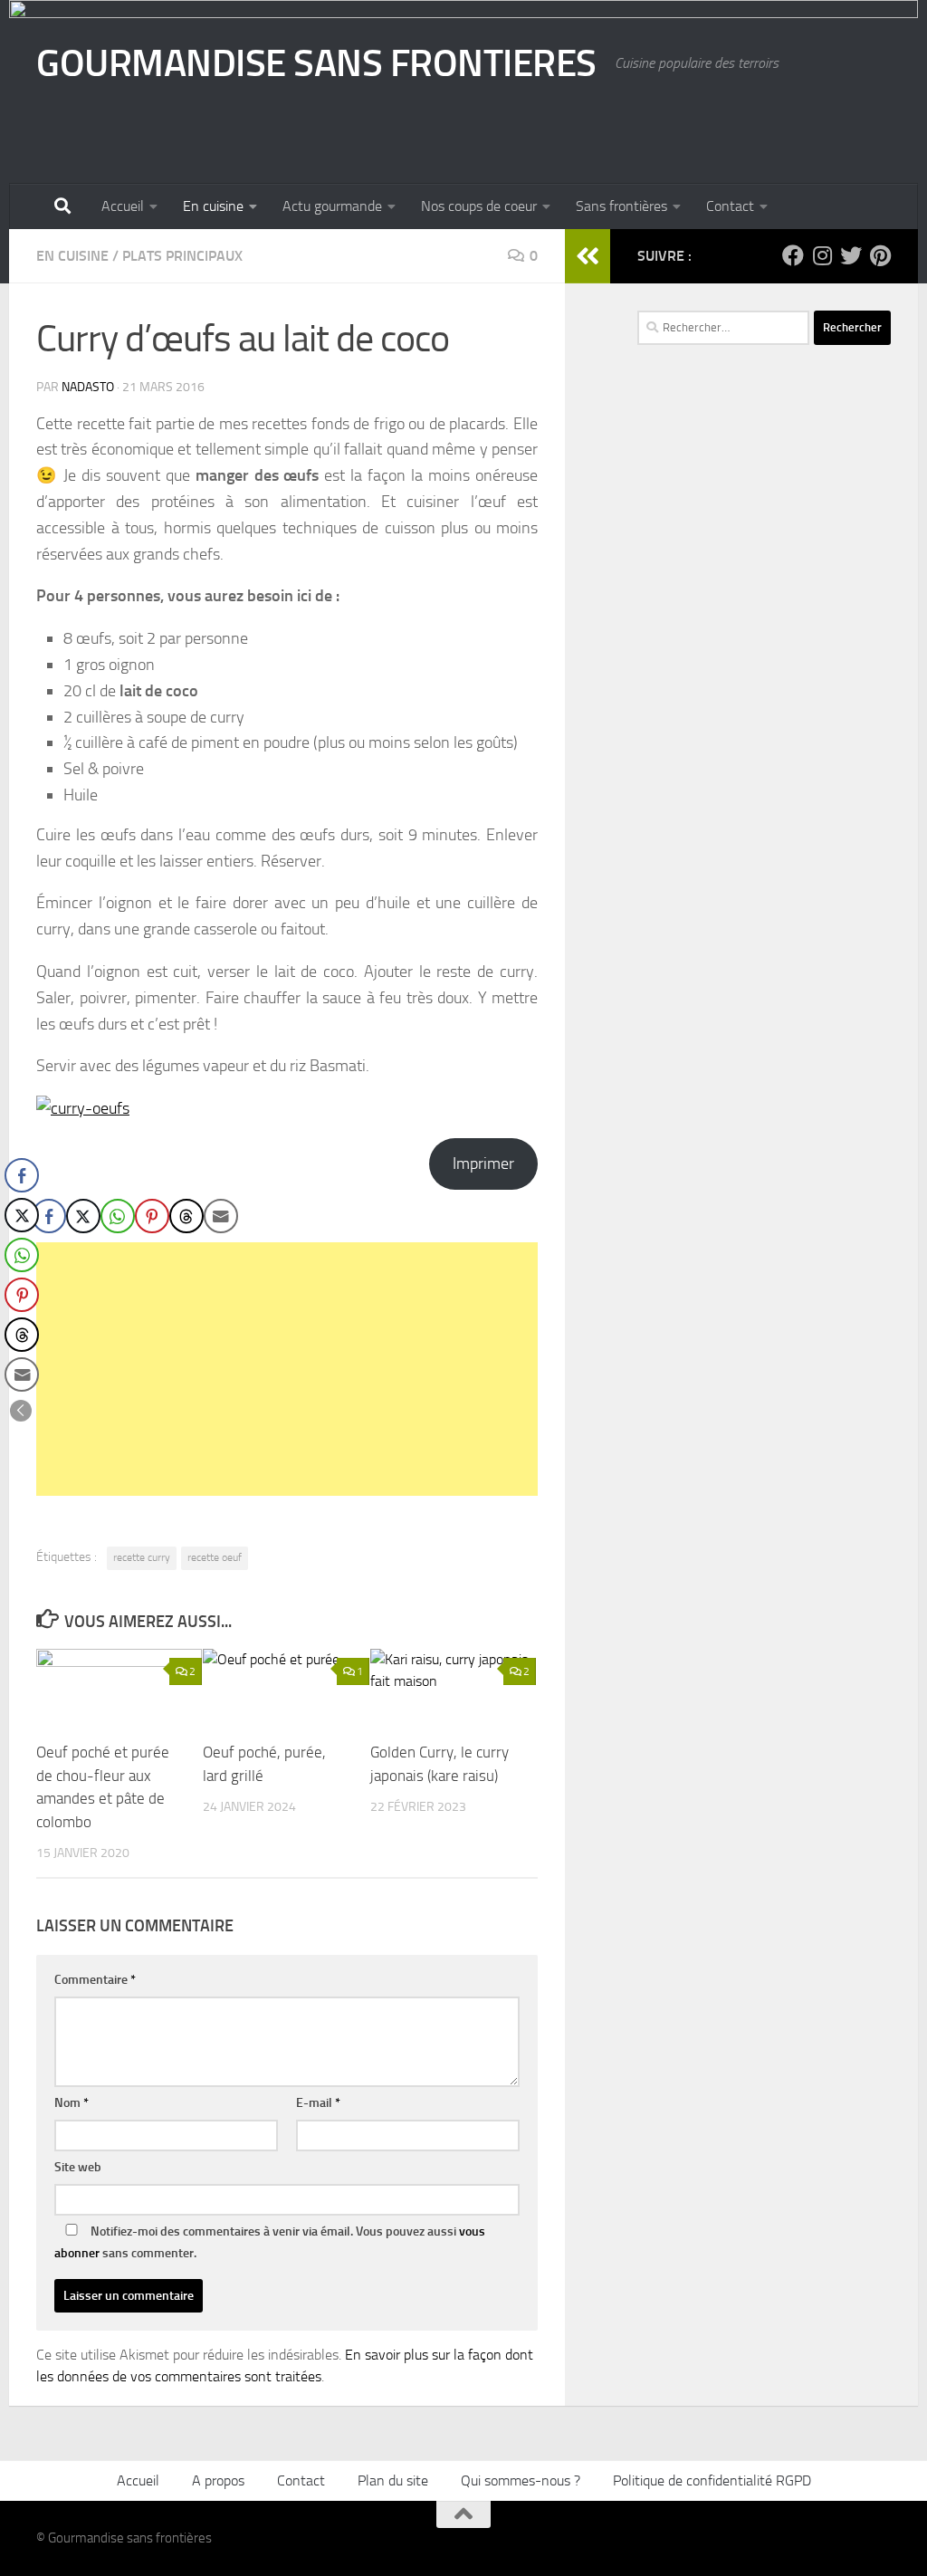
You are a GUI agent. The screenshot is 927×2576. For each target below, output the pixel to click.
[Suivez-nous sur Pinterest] (880, 255)
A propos (218, 2480)
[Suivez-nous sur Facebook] (793, 255)
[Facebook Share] (49, 1216)
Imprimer (483, 1164)
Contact (730, 206)
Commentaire (95, 1980)
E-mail (318, 2103)
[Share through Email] (221, 1216)
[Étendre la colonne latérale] (588, 256)
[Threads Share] (186, 1216)
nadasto (88, 387)
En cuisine (213, 206)
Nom (72, 2103)
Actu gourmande (332, 206)
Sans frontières (621, 206)
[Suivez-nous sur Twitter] (851, 255)
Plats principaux (182, 256)
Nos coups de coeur (479, 206)
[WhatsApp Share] (118, 1216)
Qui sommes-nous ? (521, 2480)
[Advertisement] (287, 1369)
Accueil (123, 206)
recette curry (142, 1557)
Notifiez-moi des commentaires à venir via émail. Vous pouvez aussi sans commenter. (270, 2242)
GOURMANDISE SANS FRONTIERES (316, 63)
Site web (78, 2167)
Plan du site (393, 2480)
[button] (21, 1411)
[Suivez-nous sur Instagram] (822, 255)
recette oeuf (215, 1557)
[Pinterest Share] (152, 1216)
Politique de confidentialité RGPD (712, 2480)
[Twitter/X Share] (83, 1216)
